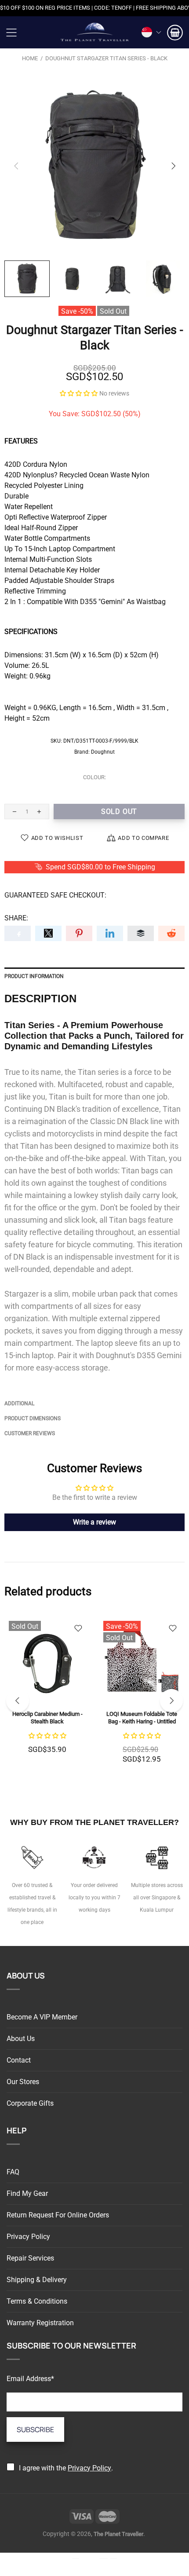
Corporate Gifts (30, 2103)
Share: (16, 918)
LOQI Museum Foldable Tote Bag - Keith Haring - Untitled (142, 1718)
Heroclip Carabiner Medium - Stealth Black (47, 1718)
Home (30, 58)
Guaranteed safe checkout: (55, 895)
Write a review (94, 1522)
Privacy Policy (28, 2237)
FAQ (13, 2172)
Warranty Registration (40, 2323)
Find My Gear (27, 2193)
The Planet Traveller (94, 32)
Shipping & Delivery (37, 2280)
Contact (19, 2060)
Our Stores (23, 2082)
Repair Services (30, 2258)
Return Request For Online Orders (58, 2215)
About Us (21, 2039)
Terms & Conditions (37, 2301)
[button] (79, 393)
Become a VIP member (42, 2017)
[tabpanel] (47, 1695)
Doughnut (103, 752)
